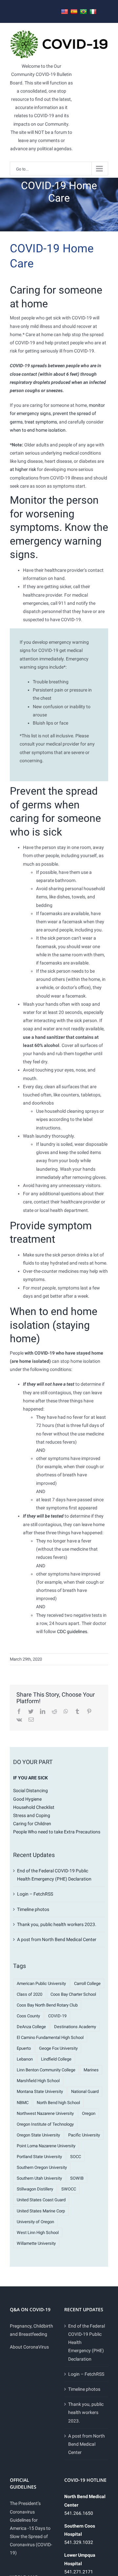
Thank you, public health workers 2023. (57, 1924)
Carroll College (87, 1983)
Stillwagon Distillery (35, 2189)
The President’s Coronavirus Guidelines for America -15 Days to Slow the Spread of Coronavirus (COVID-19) (31, 2528)
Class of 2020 (29, 1994)
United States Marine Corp (41, 2211)
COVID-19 (57, 2016)
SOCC (76, 2157)
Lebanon (25, 2059)
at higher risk (23, 469)
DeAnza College (31, 2027)
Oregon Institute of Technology (45, 2124)
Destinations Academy (75, 2027)
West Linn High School (38, 2233)
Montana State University (40, 2091)
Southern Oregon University (42, 2167)
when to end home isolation (38, 430)
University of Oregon (35, 2222)
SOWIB (77, 2178)
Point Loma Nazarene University (46, 2146)
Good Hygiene (27, 1799)
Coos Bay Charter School (73, 1994)
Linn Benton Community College (46, 2070)
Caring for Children (32, 1824)
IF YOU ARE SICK (30, 1778)
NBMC (23, 2103)
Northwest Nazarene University (45, 2113)
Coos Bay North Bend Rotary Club (47, 2005)
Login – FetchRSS (35, 1894)
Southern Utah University (39, 2178)
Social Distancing (30, 1791)
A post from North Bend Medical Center (57, 1939)
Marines (91, 2070)
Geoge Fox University (58, 2048)
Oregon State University (38, 2135)
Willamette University (36, 2243)
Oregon (89, 2113)
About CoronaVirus (29, 2347)
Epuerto (24, 2048)
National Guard (85, 2091)
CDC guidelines (72, 1631)
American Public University (41, 1983)
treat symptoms (41, 422)
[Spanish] (74, 12)
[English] (65, 12)
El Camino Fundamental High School (50, 2037)
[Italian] (93, 12)
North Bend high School (58, 2103)
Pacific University (84, 2135)
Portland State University (39, 2157)
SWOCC (69, 2189)
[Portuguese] (84, 12)
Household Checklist (34, 1807)
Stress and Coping (32, 1815)
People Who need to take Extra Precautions (57, 1832)
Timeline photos (33, 1909)
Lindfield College (56, 2059)
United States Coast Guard (41, 2200)
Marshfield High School (38, 2081)
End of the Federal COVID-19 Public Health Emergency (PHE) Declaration (87, 2342)
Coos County (28, 2016)
